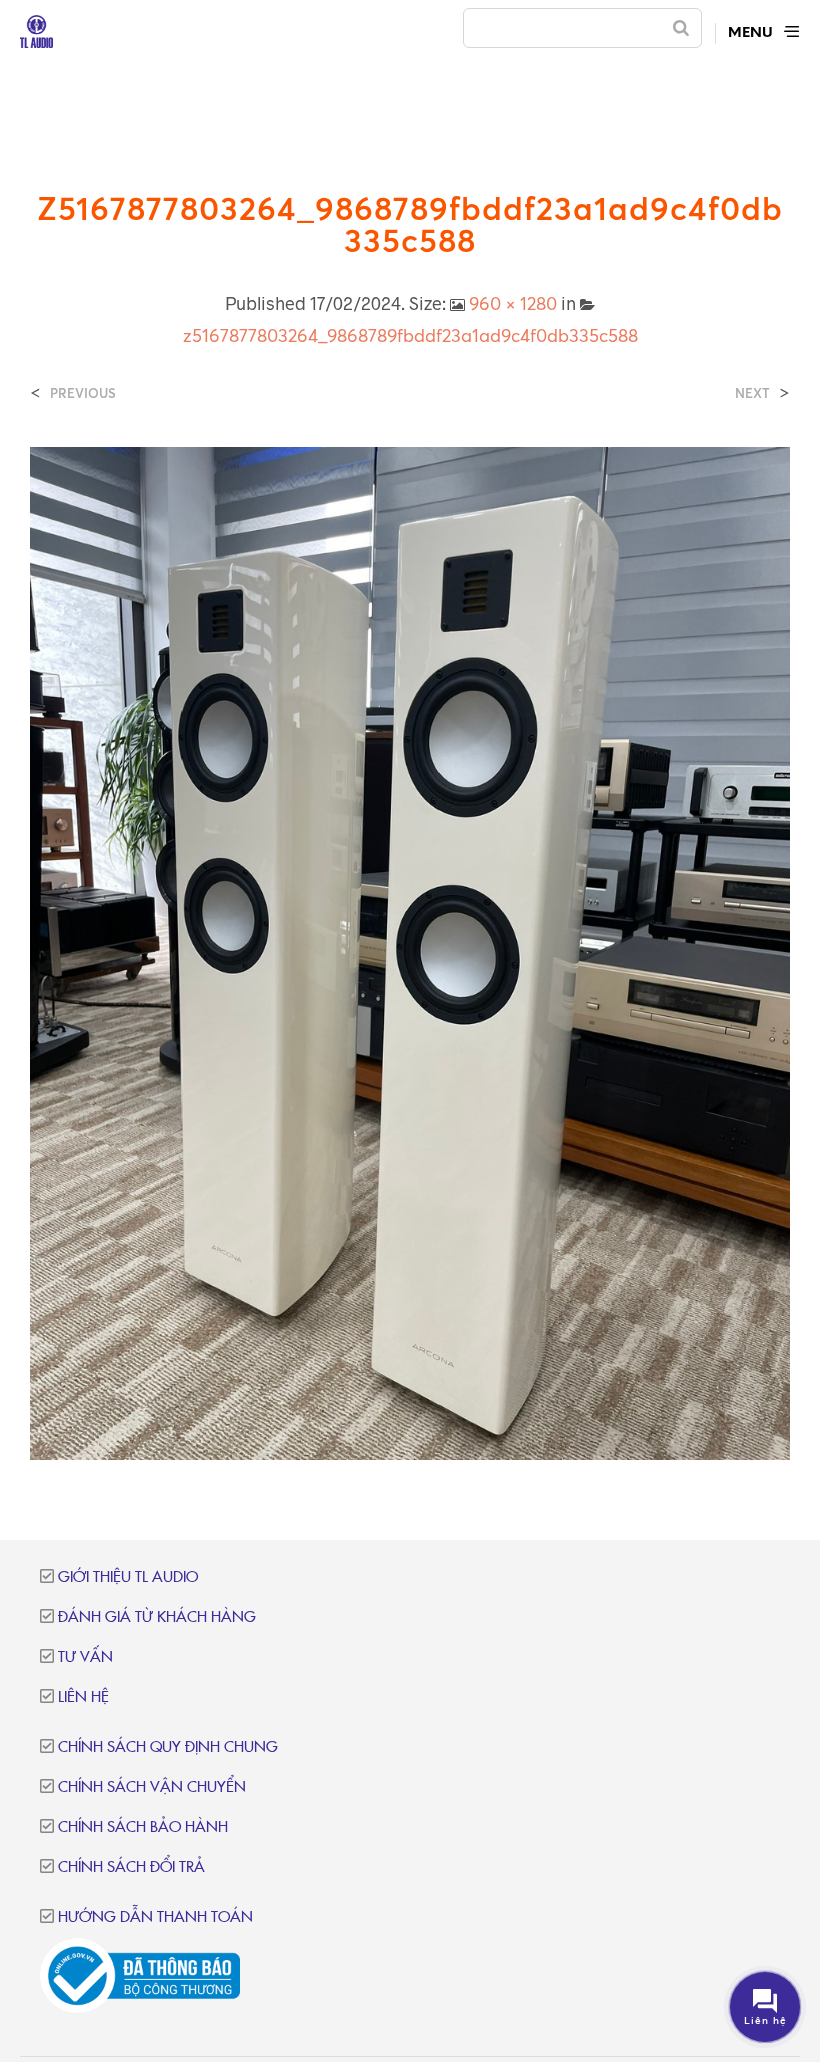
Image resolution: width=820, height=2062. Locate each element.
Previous (83, 393)
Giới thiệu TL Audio (128, 1577)
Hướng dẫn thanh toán (155, 1917)
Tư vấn (85, 1657)
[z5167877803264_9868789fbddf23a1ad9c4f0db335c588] (410, 952)
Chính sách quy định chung (168, 1747)
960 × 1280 (513, 303)
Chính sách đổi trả (131, 1867)
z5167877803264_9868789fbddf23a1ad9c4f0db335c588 (410, 335)
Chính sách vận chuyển (152, 1787)
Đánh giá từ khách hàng (157, 1617)
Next (752, 393)
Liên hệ (83, 1697)
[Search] (681, 28)
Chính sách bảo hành (143, 1827)
